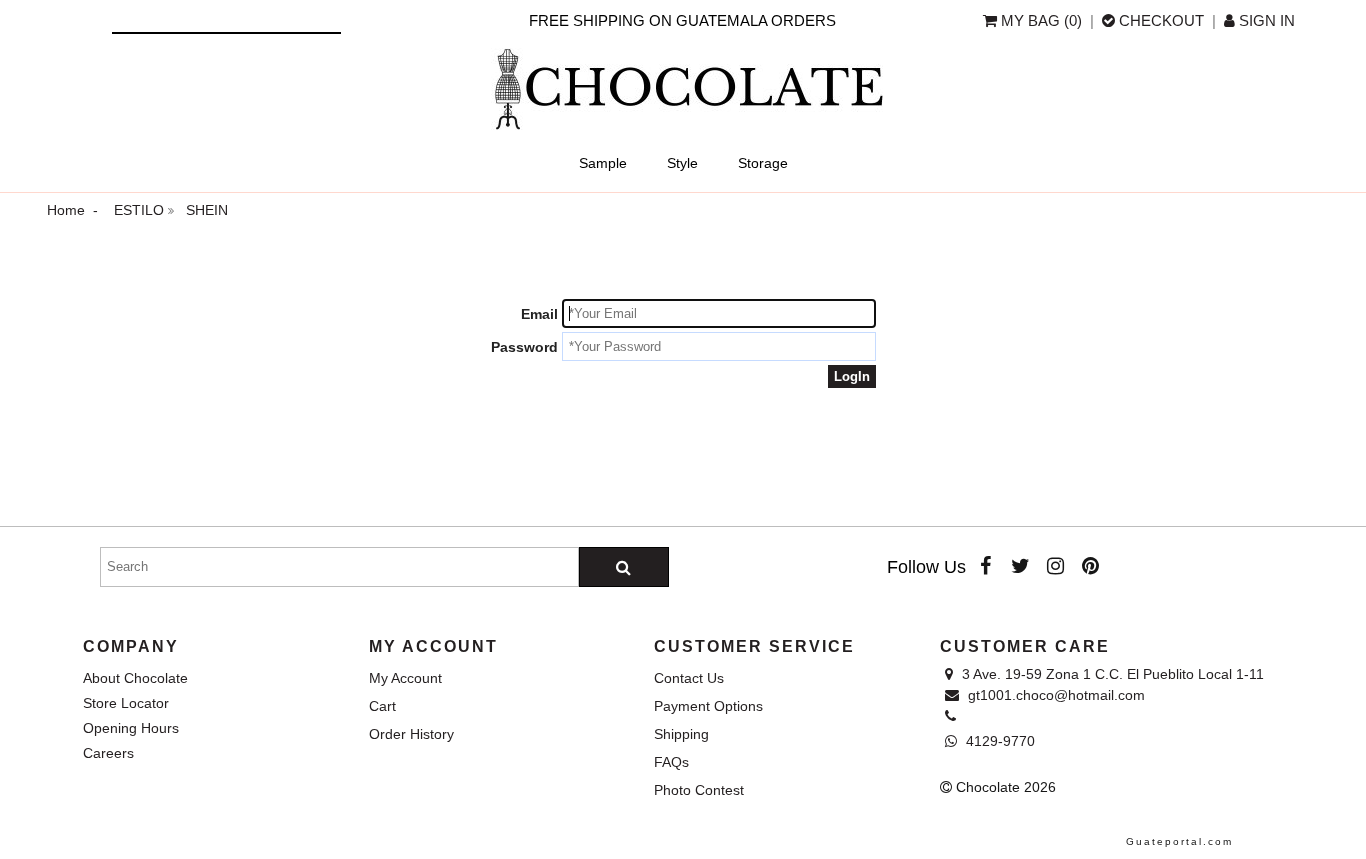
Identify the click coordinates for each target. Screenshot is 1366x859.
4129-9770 (998, 741)
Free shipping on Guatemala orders (682, 20)
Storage (763, 163)
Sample (603, 163)
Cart (382, 706)
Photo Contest (699, 790)
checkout (1161, 20)
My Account (405, 678)
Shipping (681, 734)
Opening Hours (131, 728)
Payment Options (708, 706)
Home (66, 210)
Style (682, 163)
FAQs (671, 762)
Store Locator (126, 703)
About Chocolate (135, 678)
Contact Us (689, 678)
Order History (411, 734)
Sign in (1265, 20)
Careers (108, 753)
